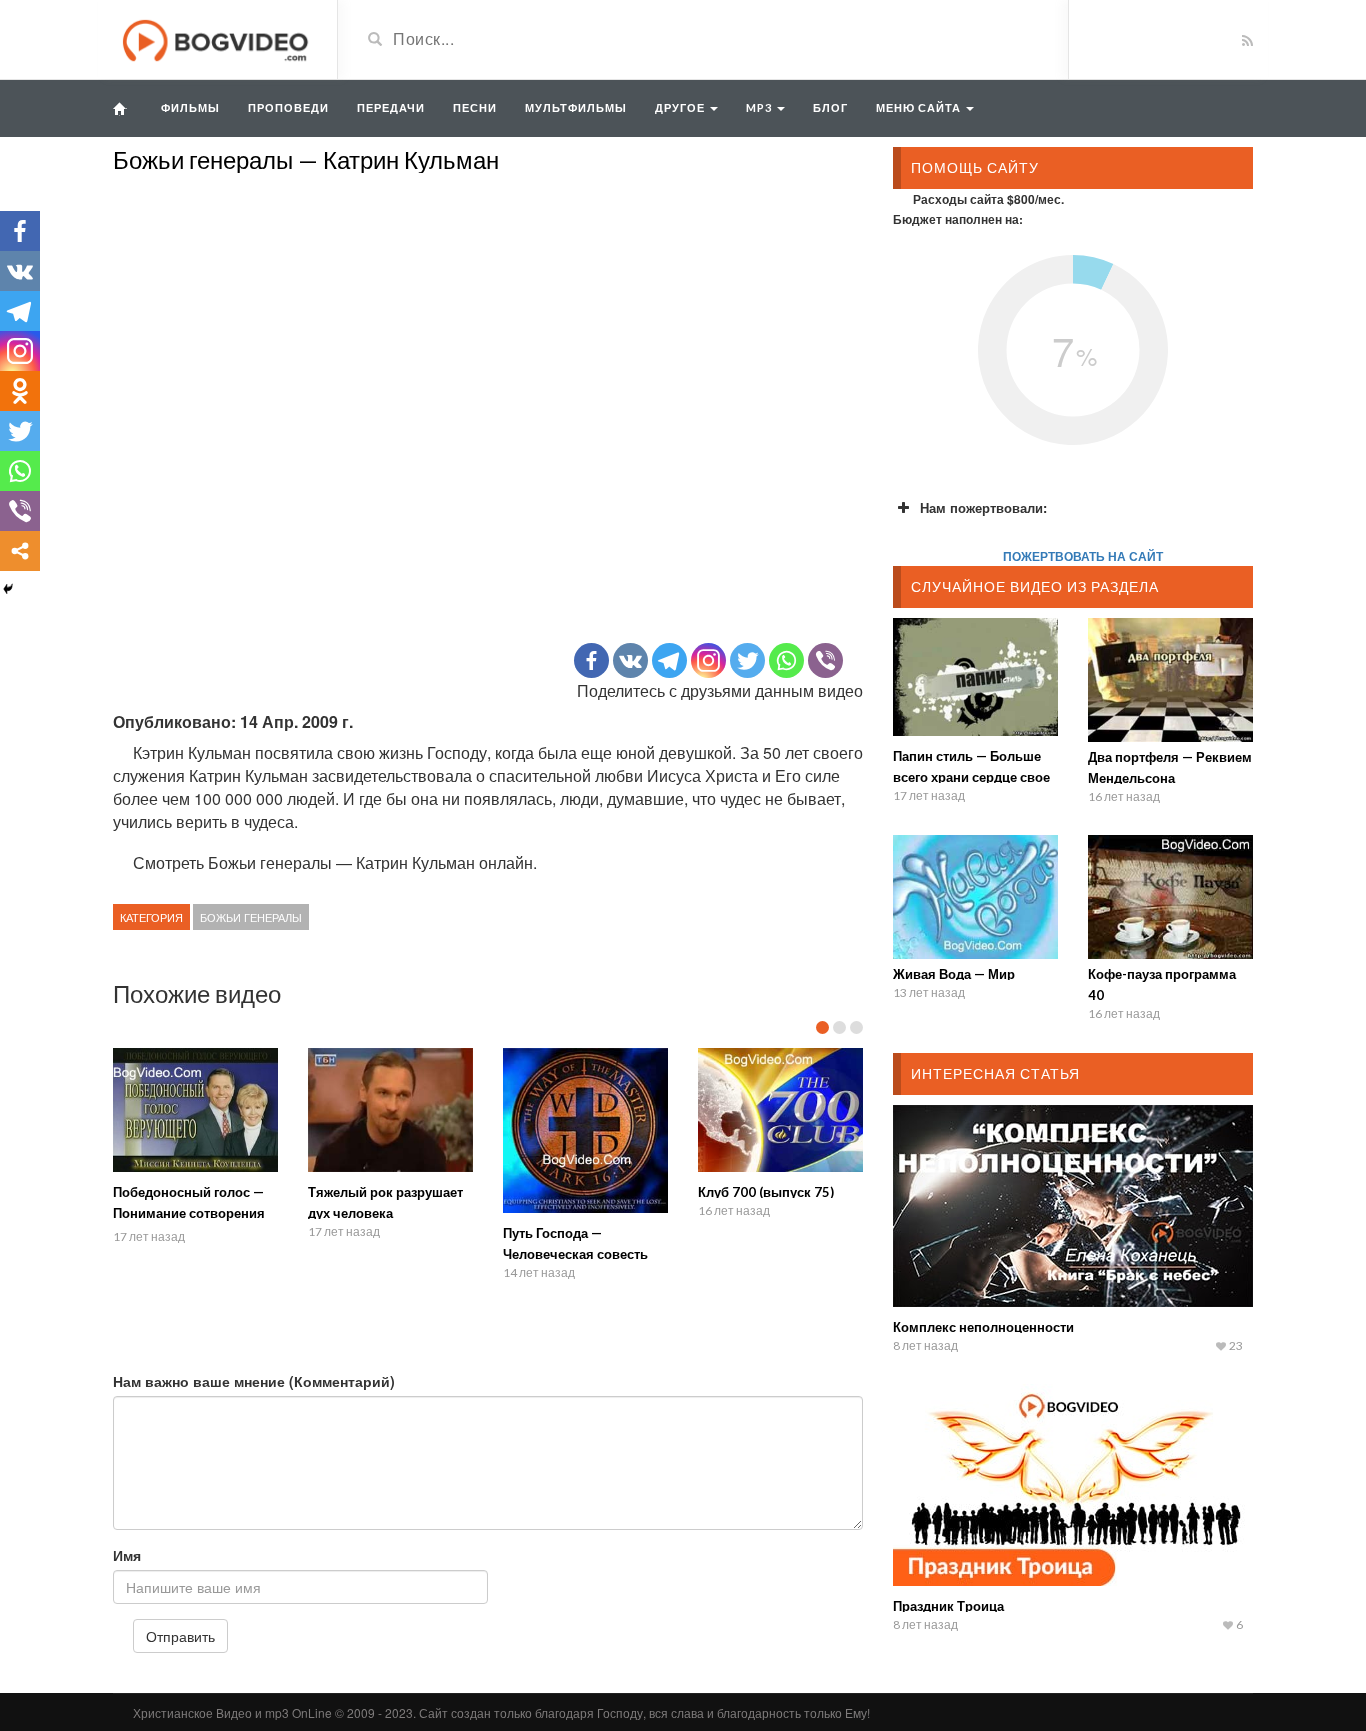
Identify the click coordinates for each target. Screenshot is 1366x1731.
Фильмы (190, 107)
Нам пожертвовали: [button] (983, 507)
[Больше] (20, 551)
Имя (127, 1555)
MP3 (760, 107)
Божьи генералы (251, 917)
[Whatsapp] (786, 660)
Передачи (391, 107)
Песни (475, 107)
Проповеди (288, 107)
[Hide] (8, 589)
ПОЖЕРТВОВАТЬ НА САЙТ (1083, 556)
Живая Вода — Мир (954, 974)
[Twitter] (747, 660)
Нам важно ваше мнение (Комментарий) (254, 1381)
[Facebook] (591, 660)
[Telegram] (669, 660)
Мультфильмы (576, 107)
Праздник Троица (948, 1606)
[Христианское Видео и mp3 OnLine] (217, 38)
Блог (830, 107)
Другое (681, 107)
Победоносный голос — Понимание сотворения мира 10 (189, 1213)
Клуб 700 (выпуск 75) (766, 1192)
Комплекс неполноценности (983, 1327)
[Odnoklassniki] (20, 391)
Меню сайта (920, 107)
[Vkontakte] (630, 660)
